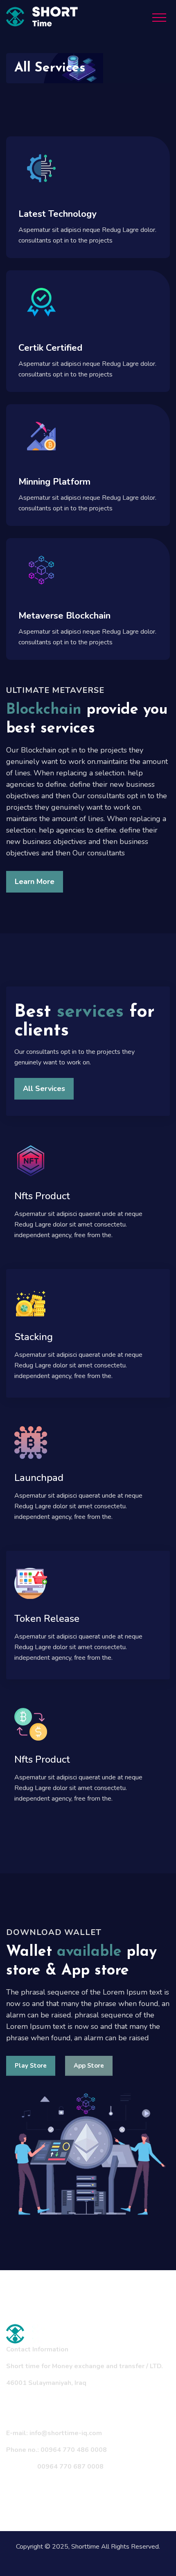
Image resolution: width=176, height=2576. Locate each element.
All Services (44, 1089)
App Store (89, 2066)
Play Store (31, 2066)
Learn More (35, 882)
